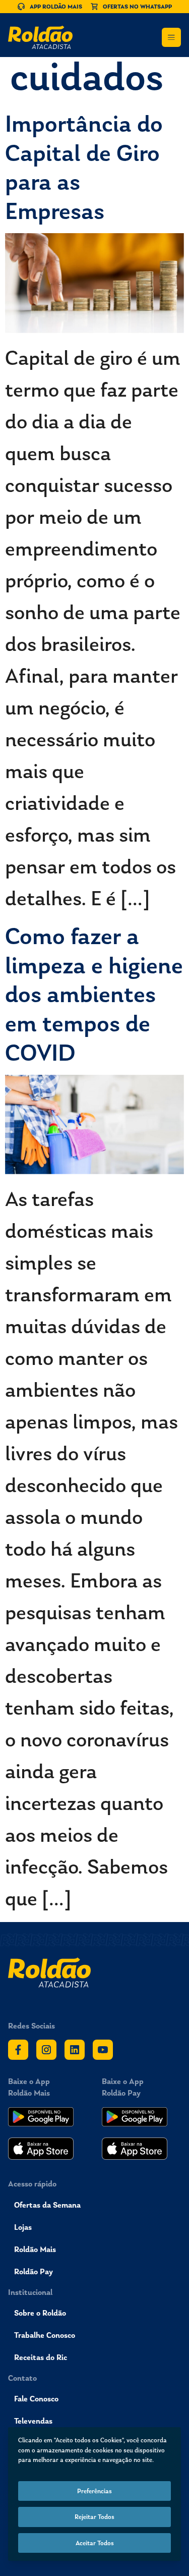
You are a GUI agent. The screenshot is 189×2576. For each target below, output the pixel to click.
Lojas (23, 2227)
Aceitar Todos (95, 2543)
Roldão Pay (34, 2271)
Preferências (94, 2491)
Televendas (33, 2421)
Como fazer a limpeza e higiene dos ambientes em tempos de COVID (94, 994)
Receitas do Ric (41, 2357)
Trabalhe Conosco (45, 2335)
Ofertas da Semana (47, 2205)
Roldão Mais (35, 2249)
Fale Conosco (36, 2399)
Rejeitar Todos (94, 2517)
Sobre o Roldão (40, 2313)
